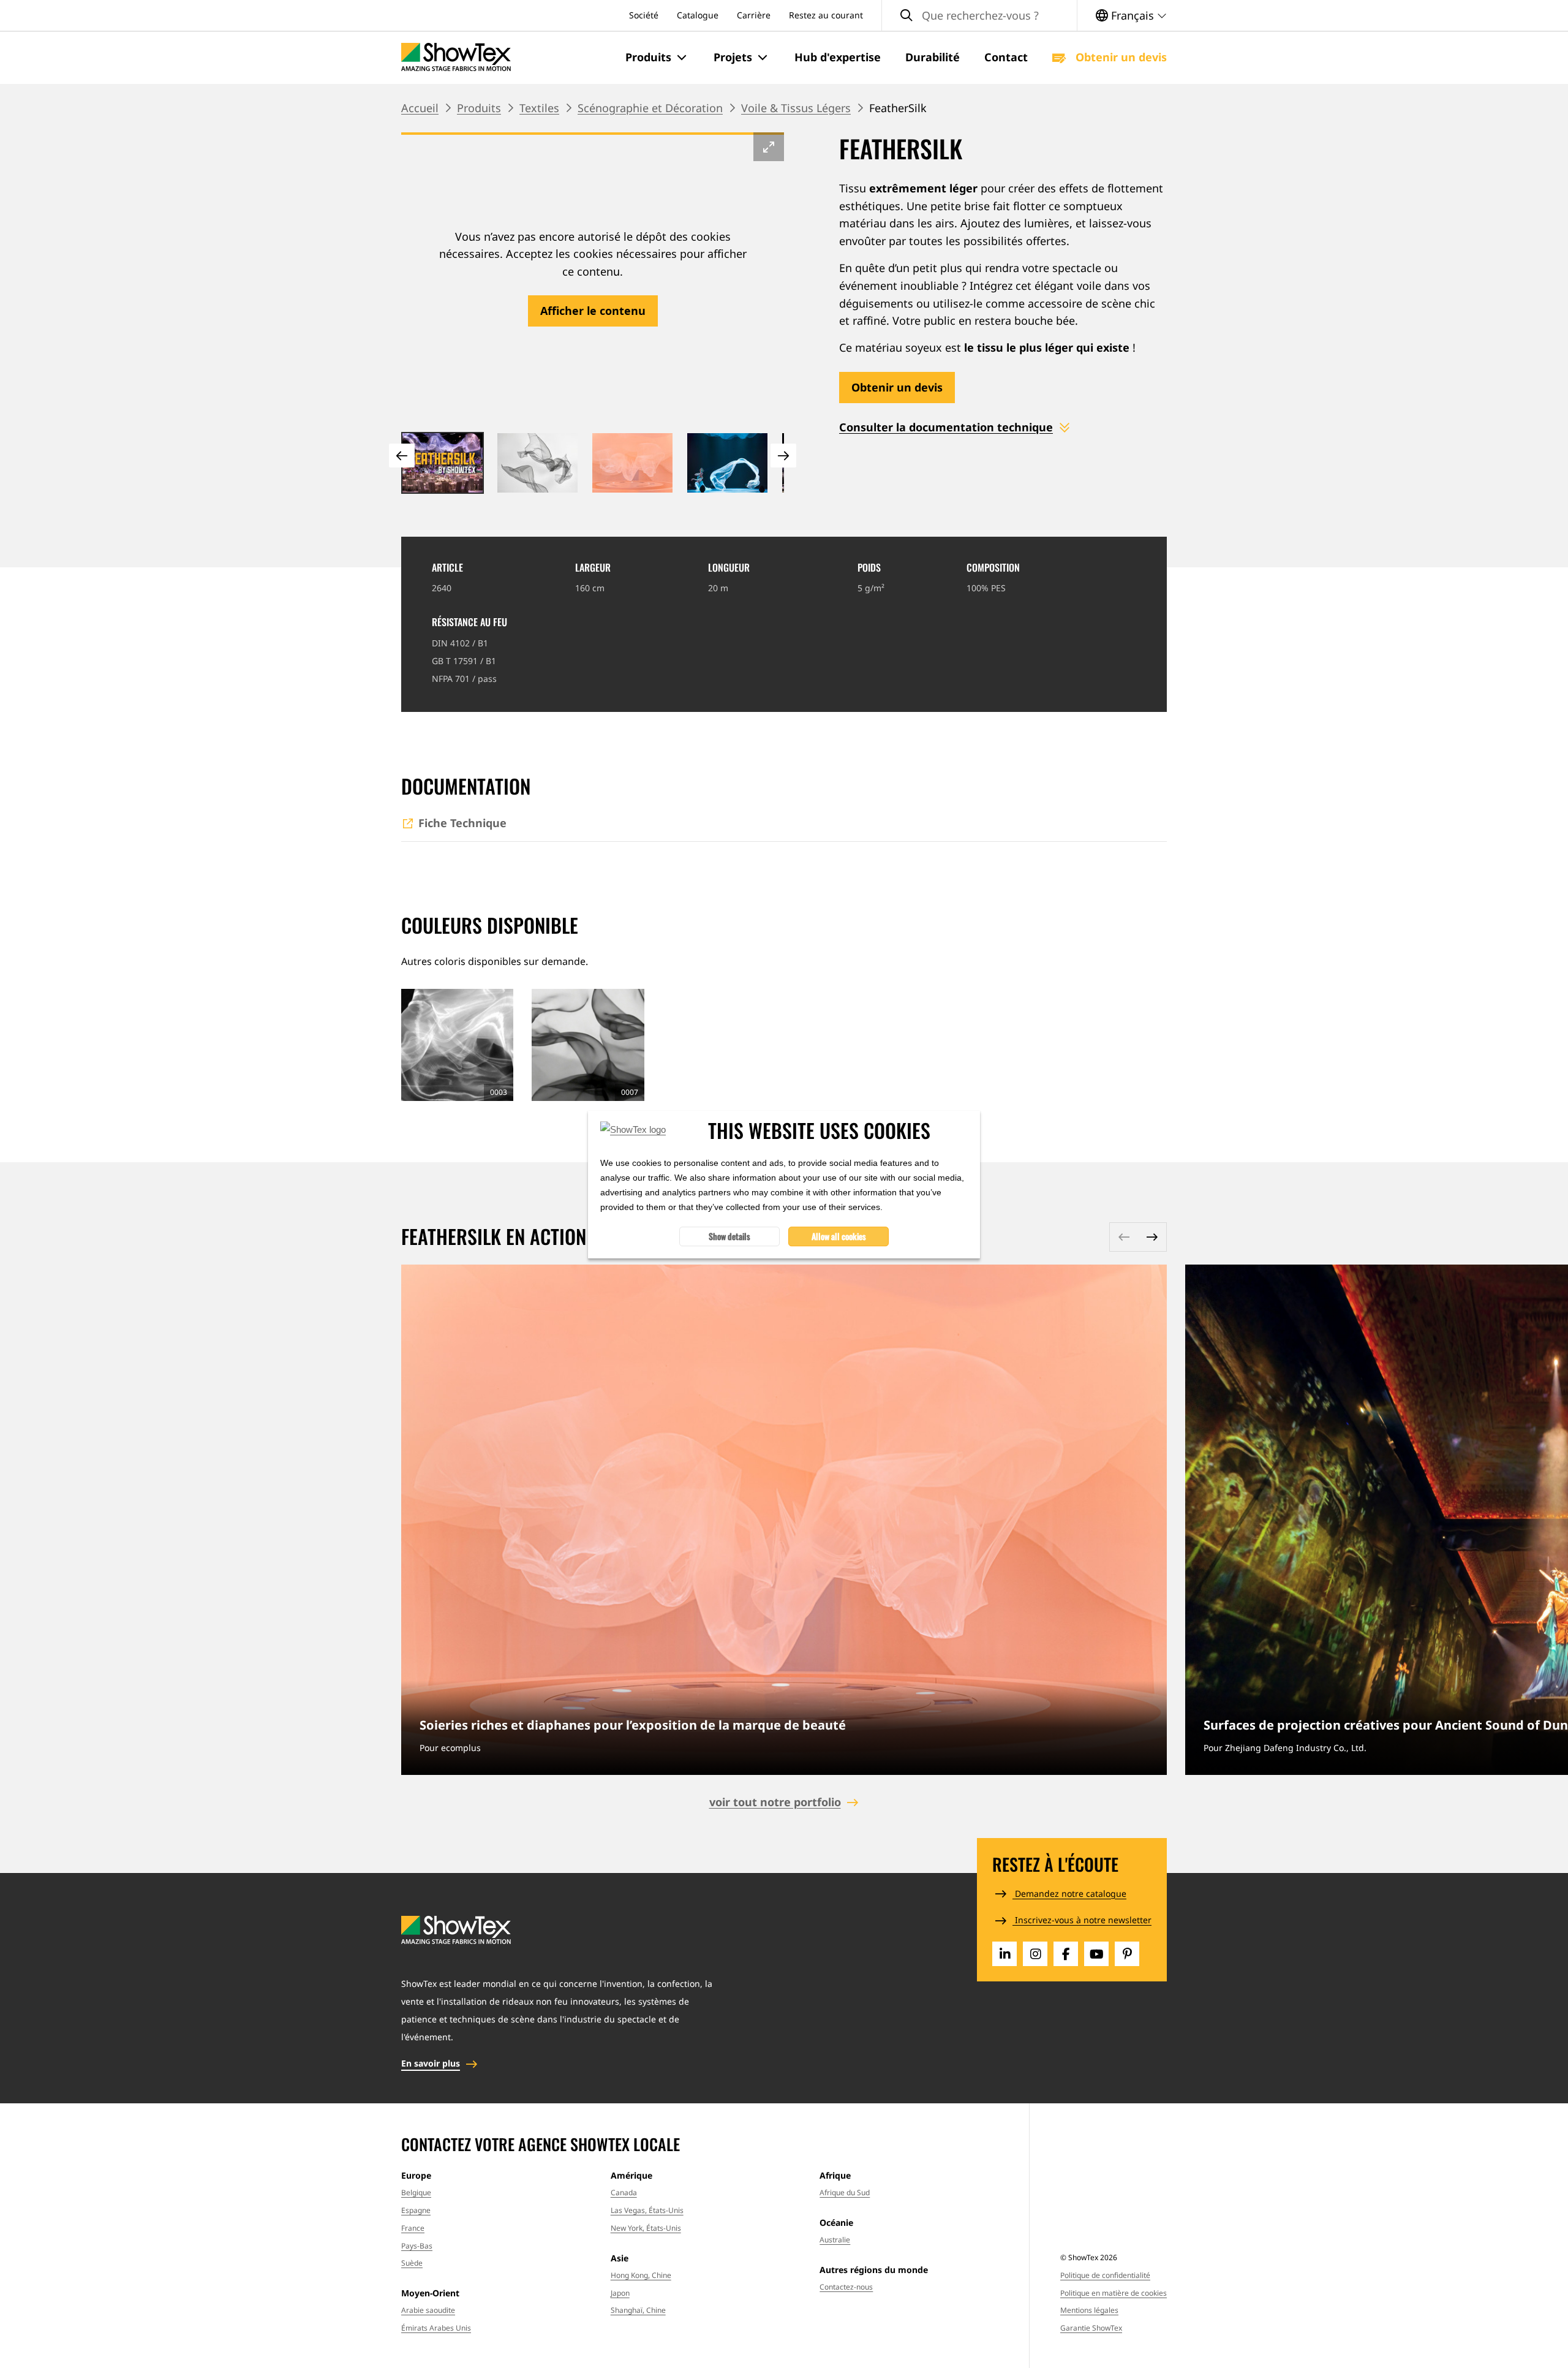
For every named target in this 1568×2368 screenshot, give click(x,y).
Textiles (539, 108)
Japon (620, 2293)
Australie (835, 2240)
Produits (479, 108)
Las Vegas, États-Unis (647, 2210)
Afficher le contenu (593, 311)
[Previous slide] (402, 456)
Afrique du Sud (845, 2192)
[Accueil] (456, 57)
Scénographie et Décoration (650, 108)
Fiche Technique (462, 823)
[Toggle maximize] (769, 147)
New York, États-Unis (646, 2228)
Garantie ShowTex (1091, 2328)
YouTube (1096, 1954)
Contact (1006, 57)
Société (644, 15)
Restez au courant (826, 15)
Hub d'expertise (838, 57)
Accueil (420, 108)
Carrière (754, 15)
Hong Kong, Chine (641, 2275)
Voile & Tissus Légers (796, 108)
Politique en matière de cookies (1114, 2293)
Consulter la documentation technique (946, 427)
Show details (729, 1235)
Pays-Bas (417, 2246)
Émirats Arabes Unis (436, 2328)
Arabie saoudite (428, 2310)
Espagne (416, 2210)
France (413, 2228)
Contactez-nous (846, 2287)
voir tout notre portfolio (775, 1802)
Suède (412, 2263)
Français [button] (1133, 15)
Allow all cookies (839, 1235)
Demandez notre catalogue (1069, 1893)
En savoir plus (784, 1520)
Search (907, 16)
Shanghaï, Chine (638, 2310)
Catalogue (698, 15)
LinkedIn (1005, 1954)
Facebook (1066, 1954)
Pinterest (1127, 1954)
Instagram (1035, 1954)
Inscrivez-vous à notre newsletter (1082, 1920)
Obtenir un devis (1120, 57)
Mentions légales (1089, 2310)
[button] (657, 58)
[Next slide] (783, 456)
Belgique (416, 2192)
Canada (624, 2192)
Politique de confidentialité (1105, 2275)
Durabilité (933, 57)
